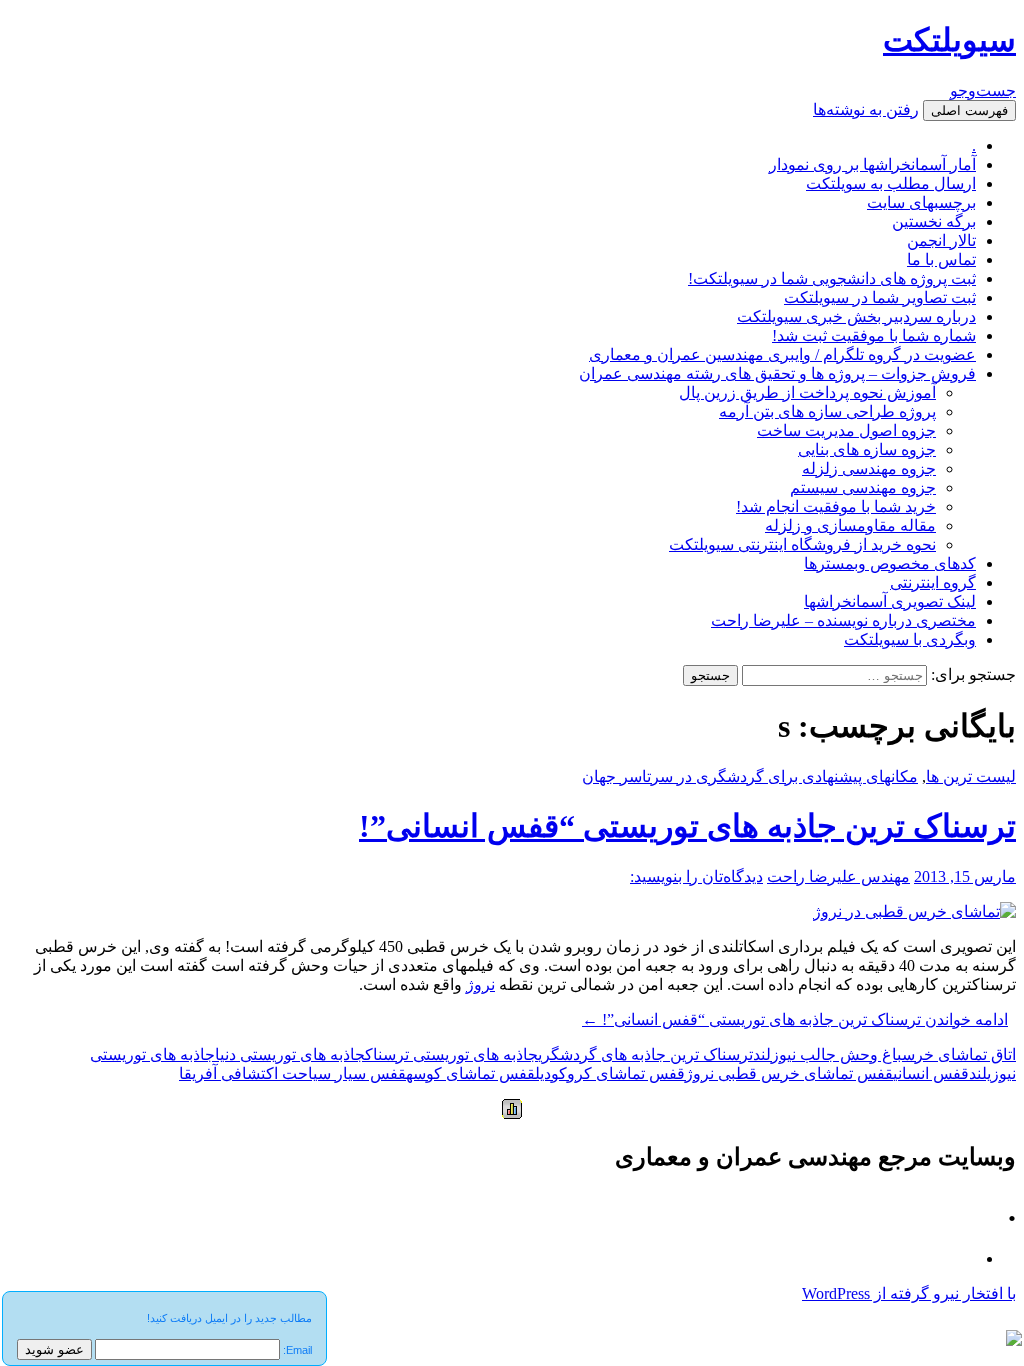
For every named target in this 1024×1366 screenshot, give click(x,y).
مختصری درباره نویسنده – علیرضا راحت (843, 620)
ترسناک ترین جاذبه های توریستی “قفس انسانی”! (687, 826)
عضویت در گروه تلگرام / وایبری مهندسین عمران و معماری (782, 354)
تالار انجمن (941, 240)
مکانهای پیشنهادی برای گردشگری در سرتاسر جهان (750, 776)
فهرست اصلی (969, 110)
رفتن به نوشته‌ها (866, 109)
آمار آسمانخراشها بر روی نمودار (872, 164)
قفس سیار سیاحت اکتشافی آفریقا (292, 1073)
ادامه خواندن (795, 1019)
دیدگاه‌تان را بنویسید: (696, 876)
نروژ (480, 984)
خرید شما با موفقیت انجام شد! (836, 506)
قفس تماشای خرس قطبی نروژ (789, 1073)
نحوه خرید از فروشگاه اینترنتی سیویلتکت (802, 544)
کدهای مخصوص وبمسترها (890, 563)
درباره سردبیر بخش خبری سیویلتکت (856, 316)
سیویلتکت (949, 40)
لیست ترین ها (971, 776)
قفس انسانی (931, 1073)
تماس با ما (941, 259)
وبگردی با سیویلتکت (910, 639)
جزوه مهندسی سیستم (863, 487)
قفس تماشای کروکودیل (610, 1073)
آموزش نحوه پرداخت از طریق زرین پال (807, 392)
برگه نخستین (934, 221)
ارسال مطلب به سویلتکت (891, 183)
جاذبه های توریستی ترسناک (451, 1054)
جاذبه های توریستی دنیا (290, 1054)
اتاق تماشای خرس (959, 1054)
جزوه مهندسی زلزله (869, 468)
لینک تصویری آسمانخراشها (890, 601)
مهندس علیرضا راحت (838, 876)
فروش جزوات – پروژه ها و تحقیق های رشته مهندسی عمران (777, 373)
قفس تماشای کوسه (470, 1073)
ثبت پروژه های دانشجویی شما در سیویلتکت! (832, 278)
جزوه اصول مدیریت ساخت (846, 430)
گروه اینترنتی (933, 582)
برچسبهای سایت (921, 202)
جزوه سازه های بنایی (867, 449)
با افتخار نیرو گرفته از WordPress (909, 1293)
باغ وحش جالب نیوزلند (827, 1054)
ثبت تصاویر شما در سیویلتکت (880, 297)
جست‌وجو (983, 90)
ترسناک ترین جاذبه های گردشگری (645, 1054)
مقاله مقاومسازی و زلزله (850, 525)
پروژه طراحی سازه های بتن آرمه (827, 411)
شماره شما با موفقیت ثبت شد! (874, 335)
